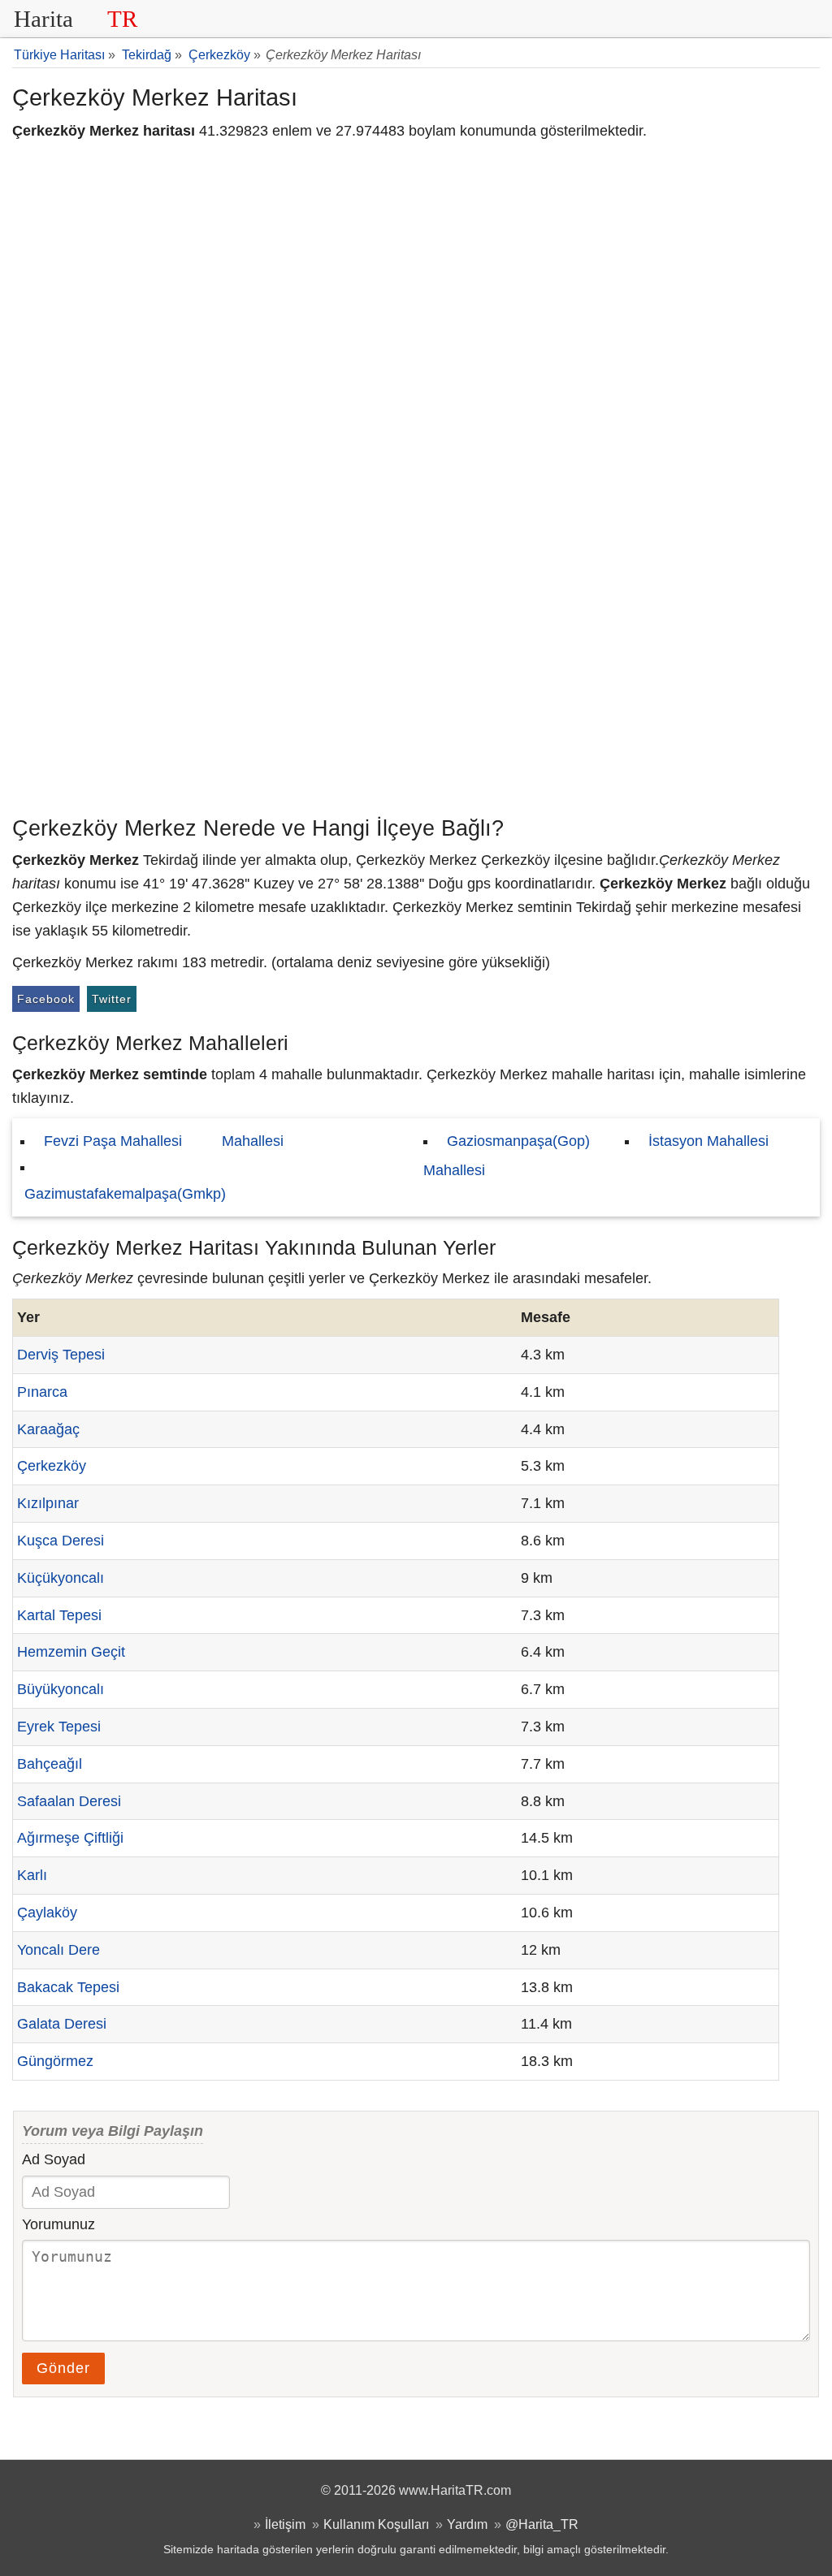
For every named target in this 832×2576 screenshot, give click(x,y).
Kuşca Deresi (61, 1541)
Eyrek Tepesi (59, 1727)
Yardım (467, 2524)
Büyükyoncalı (61, 1689)
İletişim (285, 2524)
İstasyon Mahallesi (708, 1141)
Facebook (46, 999)
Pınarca (42, 1392)
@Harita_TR (542, 2524)
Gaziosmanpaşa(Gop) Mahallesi (507, 1156)
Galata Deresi (62, 2024)
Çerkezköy (52, 1466)
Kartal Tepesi (59, 1615)
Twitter (112, 999)
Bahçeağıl (50, 1764)
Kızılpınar (48, 1503)
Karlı (32, 1875)
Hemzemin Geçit (71, 1652)
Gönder (63, 2368)
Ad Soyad (54, 2159)
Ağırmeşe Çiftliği (70, 1838)
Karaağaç (48, 1429)
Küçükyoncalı (61, 1578)
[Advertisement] (416, 686)
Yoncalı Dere (58, 1950)
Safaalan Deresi (69, 1801)
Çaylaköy (47, 1913)
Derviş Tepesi (61, 1355)
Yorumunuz (58, 2224)
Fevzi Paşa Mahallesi (113, 1141)
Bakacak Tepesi (68, 1987)
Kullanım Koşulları (376, 2524)
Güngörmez (55, 2061)
